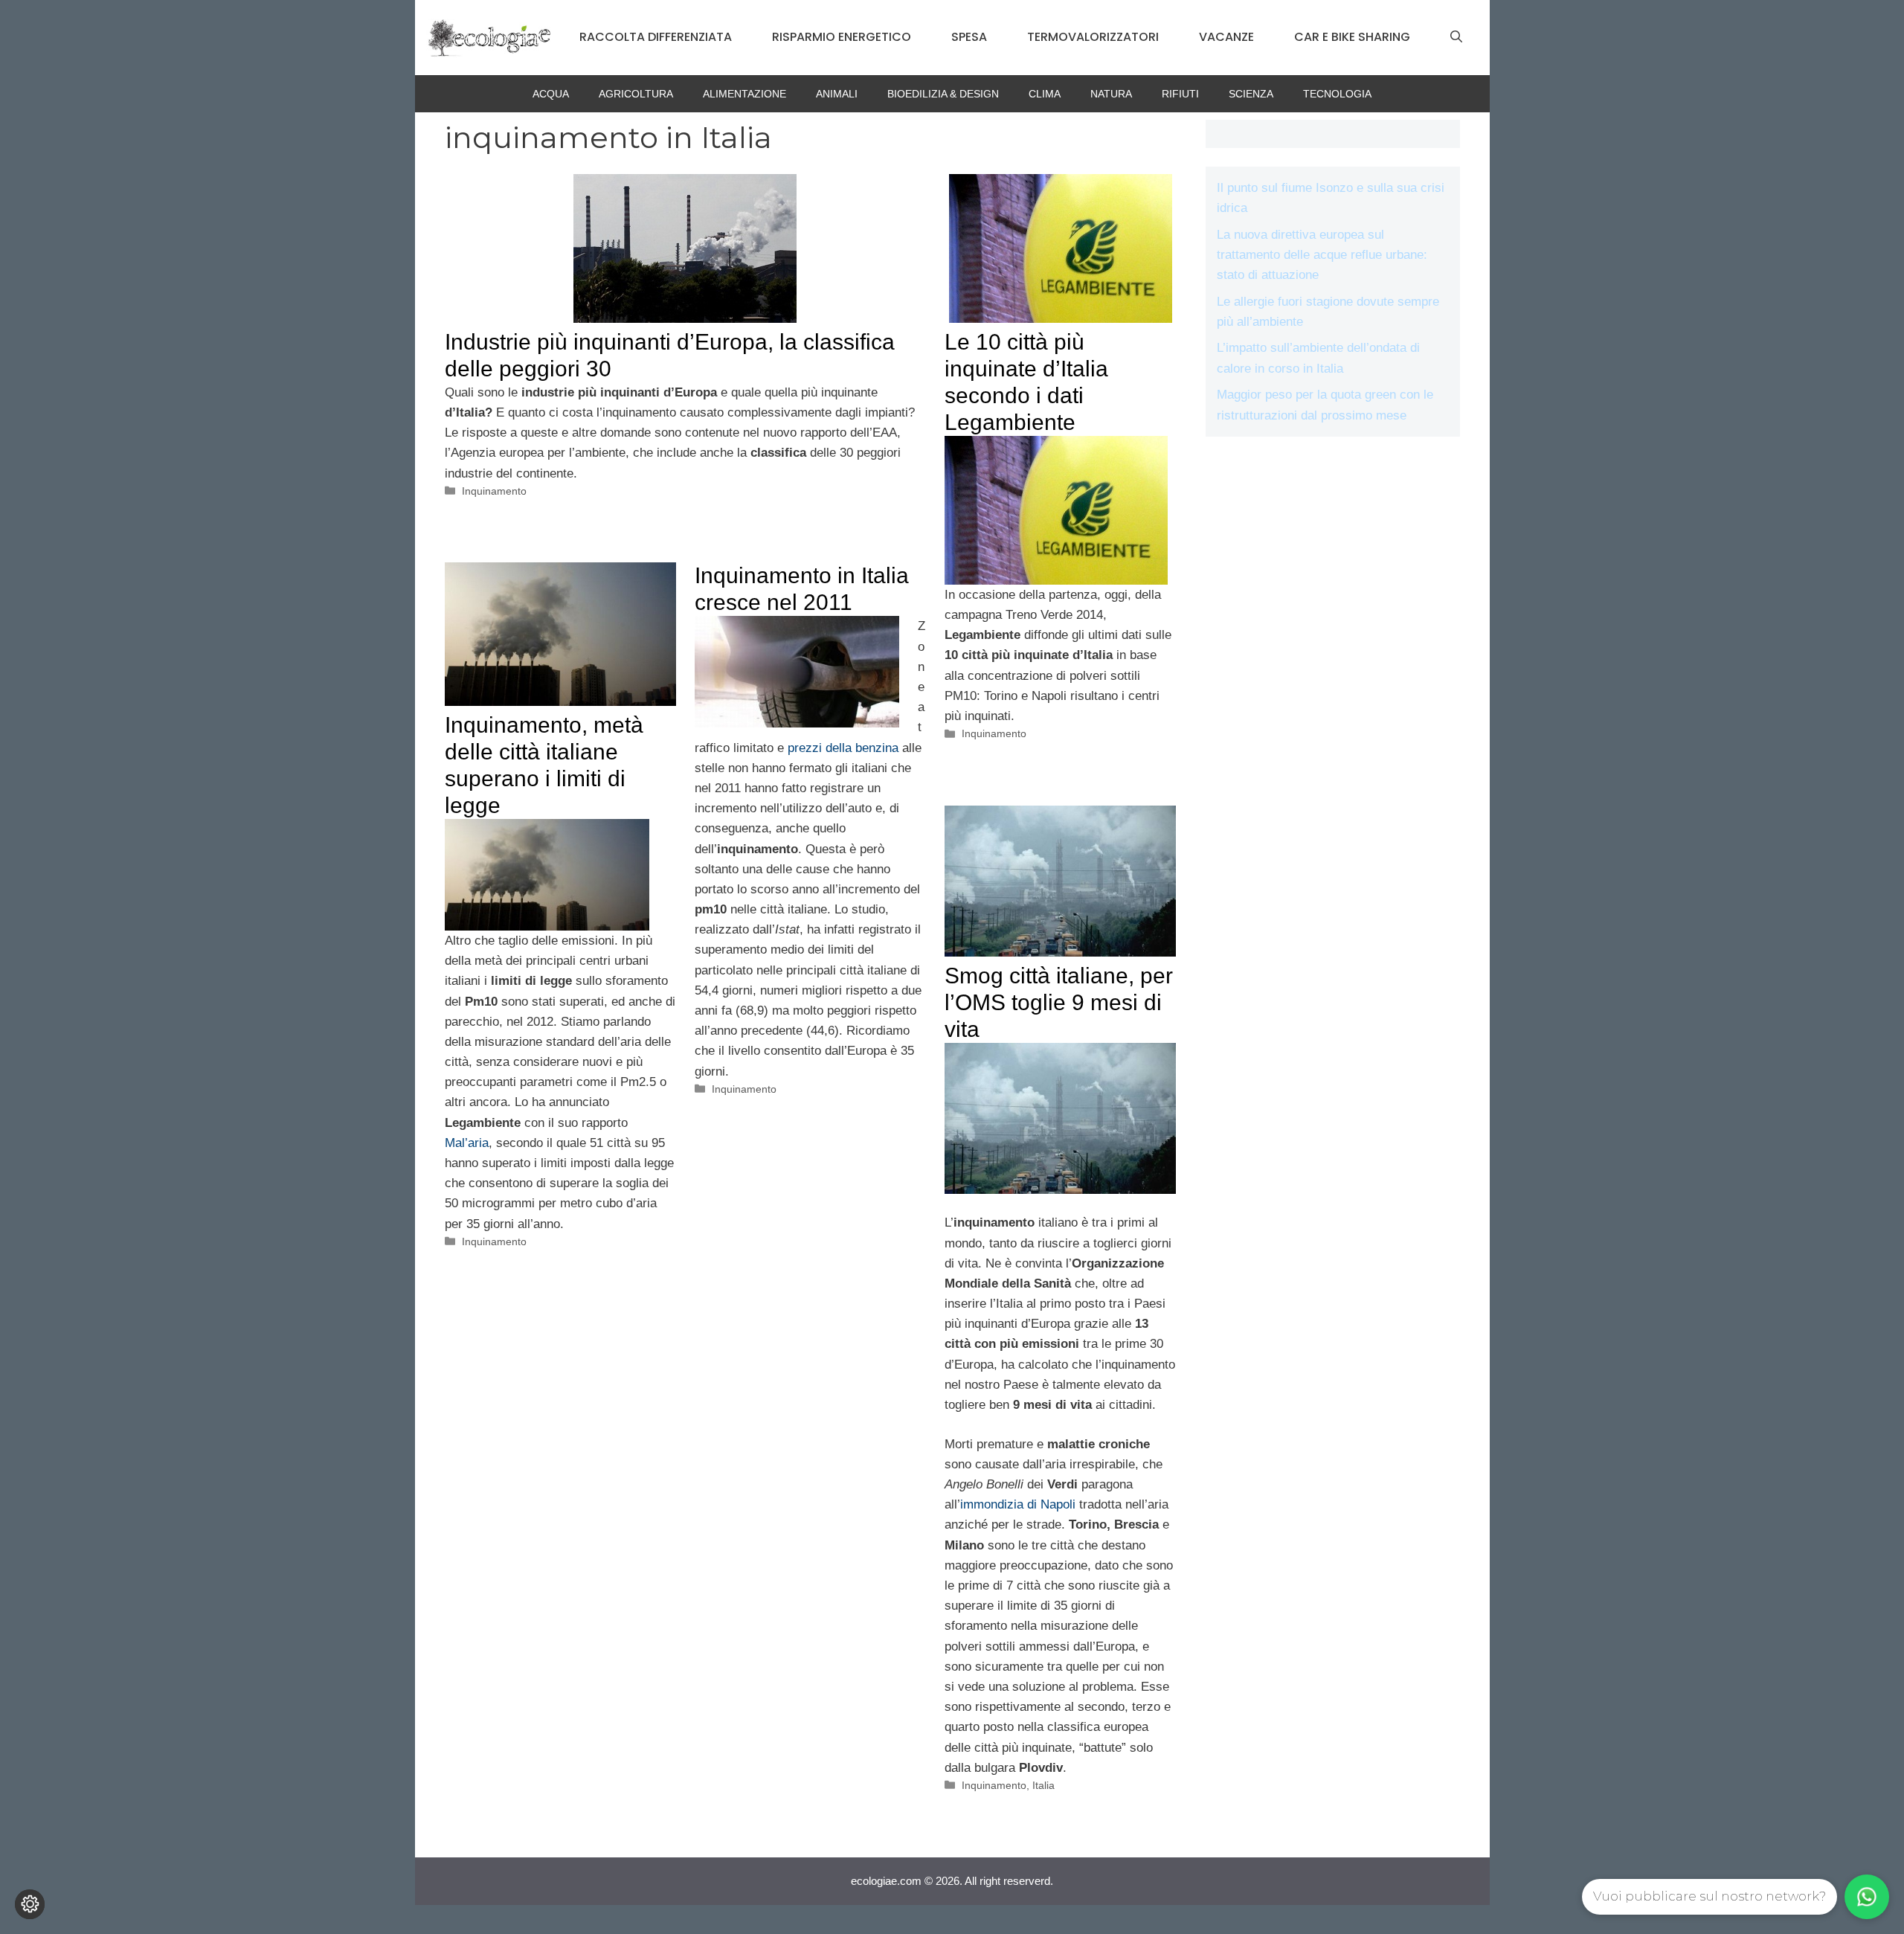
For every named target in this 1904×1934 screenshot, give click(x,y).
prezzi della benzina (843, 748)
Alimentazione (744, 94)
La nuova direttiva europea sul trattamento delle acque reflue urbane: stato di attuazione (1322, 255)
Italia (1043, 1785)
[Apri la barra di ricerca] (1456, 37)
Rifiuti (1180, 94)
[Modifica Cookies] (30, 1904)
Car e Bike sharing (1352, 37)
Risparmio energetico (842, 37)
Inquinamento (494, 491)
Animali (837, 94)
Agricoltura (636, 94)
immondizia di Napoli (1018, 1504)
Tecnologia (1337, 94)
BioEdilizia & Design (943, 94)
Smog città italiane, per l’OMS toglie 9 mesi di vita (1059, 1002)
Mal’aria (467, 1143)
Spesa (969, 37)
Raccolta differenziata (656, 37)
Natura (1111, 94)
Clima (1045, 94)
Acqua (551, 94)
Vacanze (1226, 37)
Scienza (1251, 94)
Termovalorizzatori (1093, 37)
